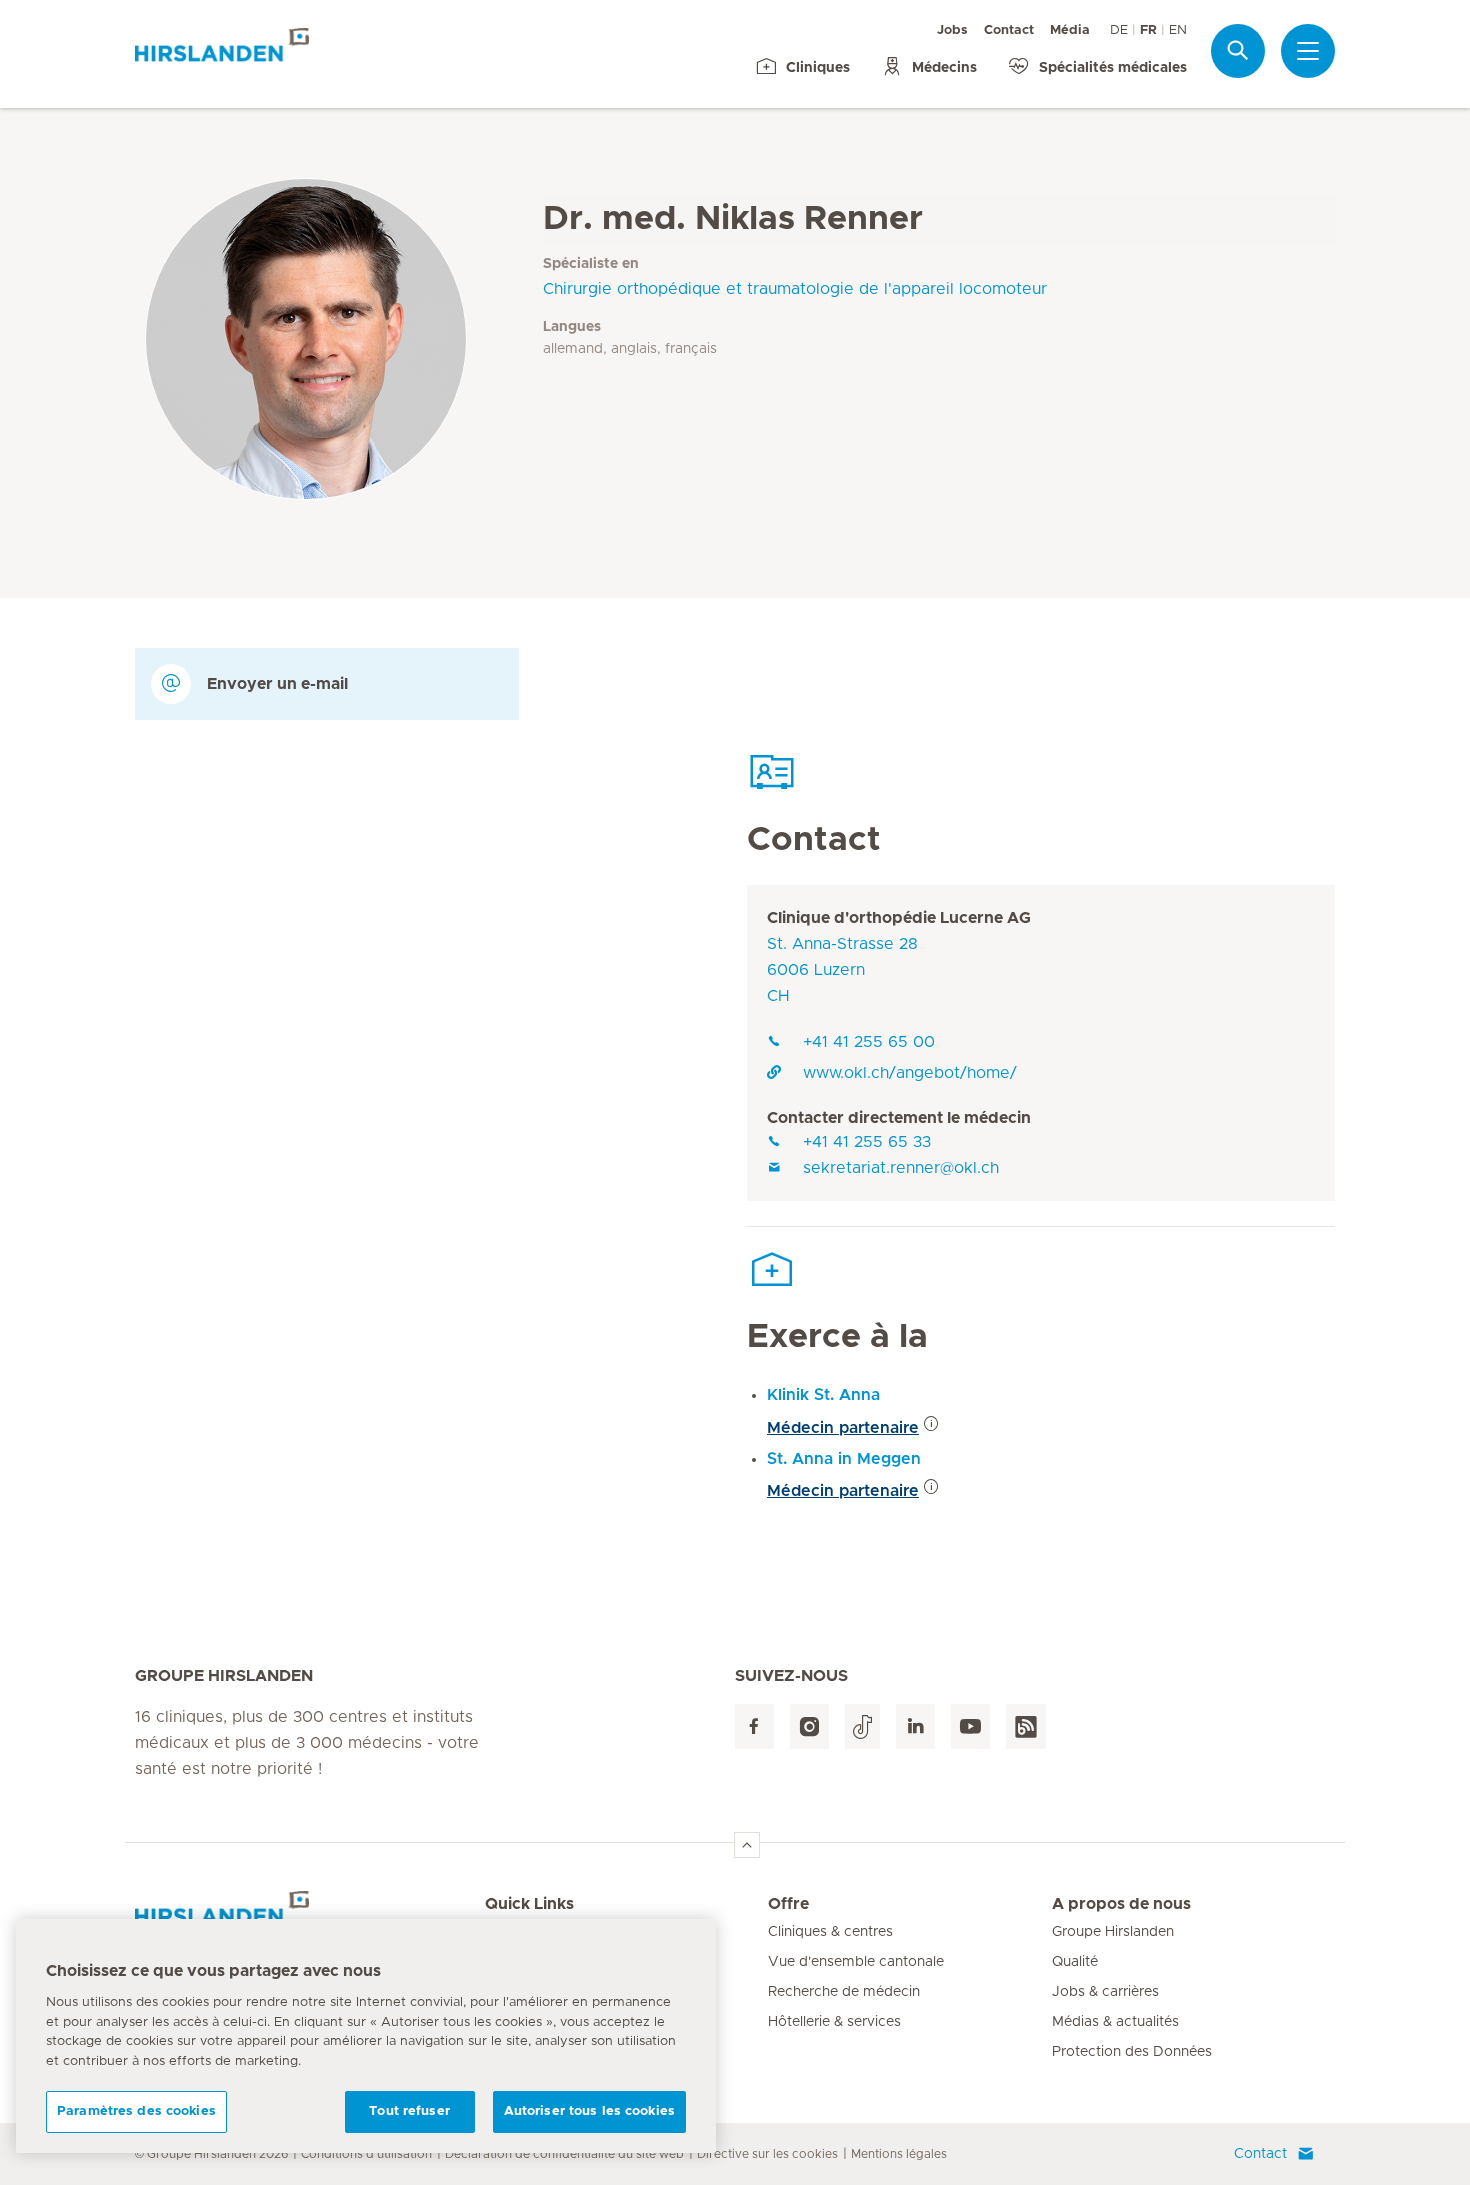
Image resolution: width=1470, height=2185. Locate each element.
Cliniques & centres (830, 1932)
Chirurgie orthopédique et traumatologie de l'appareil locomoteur (795, 289)
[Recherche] (1238, 50)
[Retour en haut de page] (747, 1845)
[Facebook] (754, 1726)
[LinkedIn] (915, 1726)
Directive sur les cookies (767, 2154)
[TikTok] (862, 1726)
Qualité (1075, 1962)
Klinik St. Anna (823, 1395)
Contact (1009, 30)
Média (1070, 30)
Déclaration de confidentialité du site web (564, 2154)
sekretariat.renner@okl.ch (901, 1168)
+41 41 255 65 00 (869, 1042)
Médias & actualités (1115, 2022)
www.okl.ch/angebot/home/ (910, 1073)
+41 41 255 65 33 (867, 1142)
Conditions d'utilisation (366, 2154)
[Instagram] (809, 1726)
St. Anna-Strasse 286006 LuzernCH (842, 970)
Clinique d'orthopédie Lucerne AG (899, 918)
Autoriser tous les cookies (589, 2111)
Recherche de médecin (844, 1992)
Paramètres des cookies (136, 2111)
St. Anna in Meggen (844, 1459)
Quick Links (529, 1904)
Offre (788, 1904)
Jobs (952, 30)
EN (1178, 30)
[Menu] (1308, 51)
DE (1119, 30)
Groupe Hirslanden (1113, 1932)
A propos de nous (1121, 1904)
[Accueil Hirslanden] (310, 1916)
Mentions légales (899, 2154)
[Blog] (1026, 1726)
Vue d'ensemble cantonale (856, 1962)
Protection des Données (1132, 2052)
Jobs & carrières (1105, 1992)
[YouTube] (970, 1726)
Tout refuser (409, 2111)
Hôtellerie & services (834, 2022)
